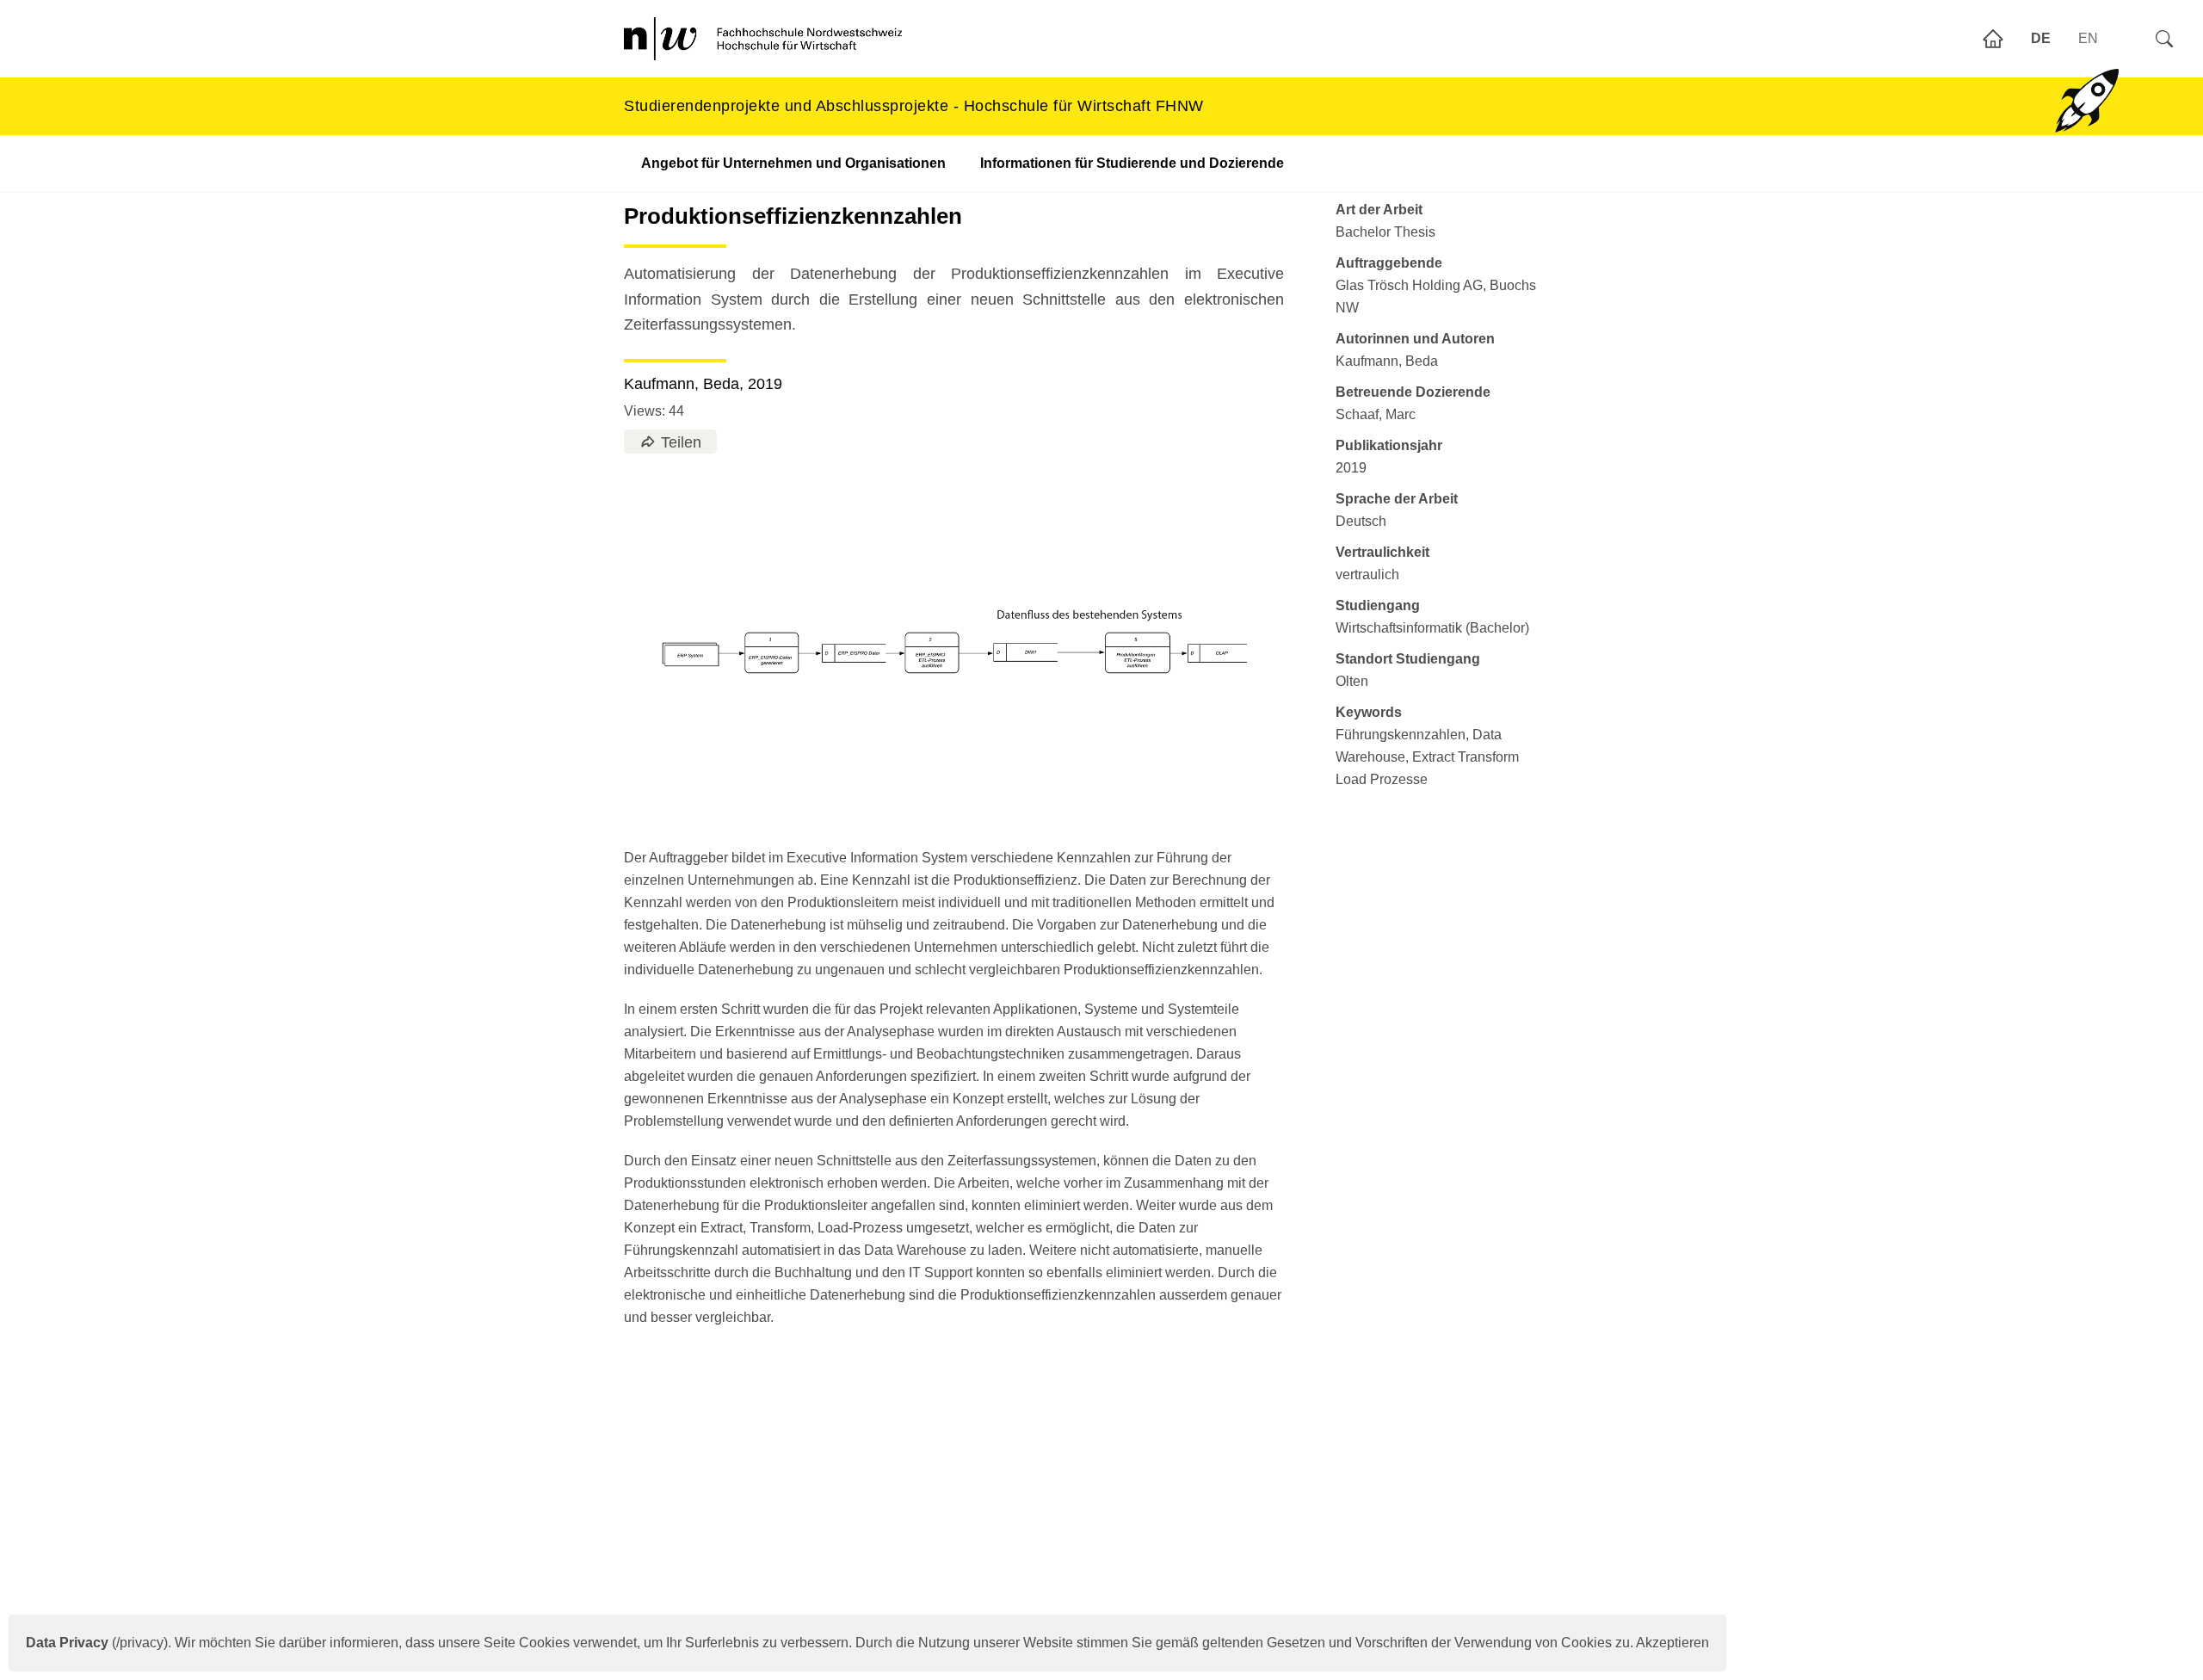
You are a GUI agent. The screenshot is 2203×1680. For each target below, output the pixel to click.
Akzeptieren (1672, 1643)
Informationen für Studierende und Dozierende (1132, 163)
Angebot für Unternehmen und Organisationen (793, 163)
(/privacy (95, 1643)
